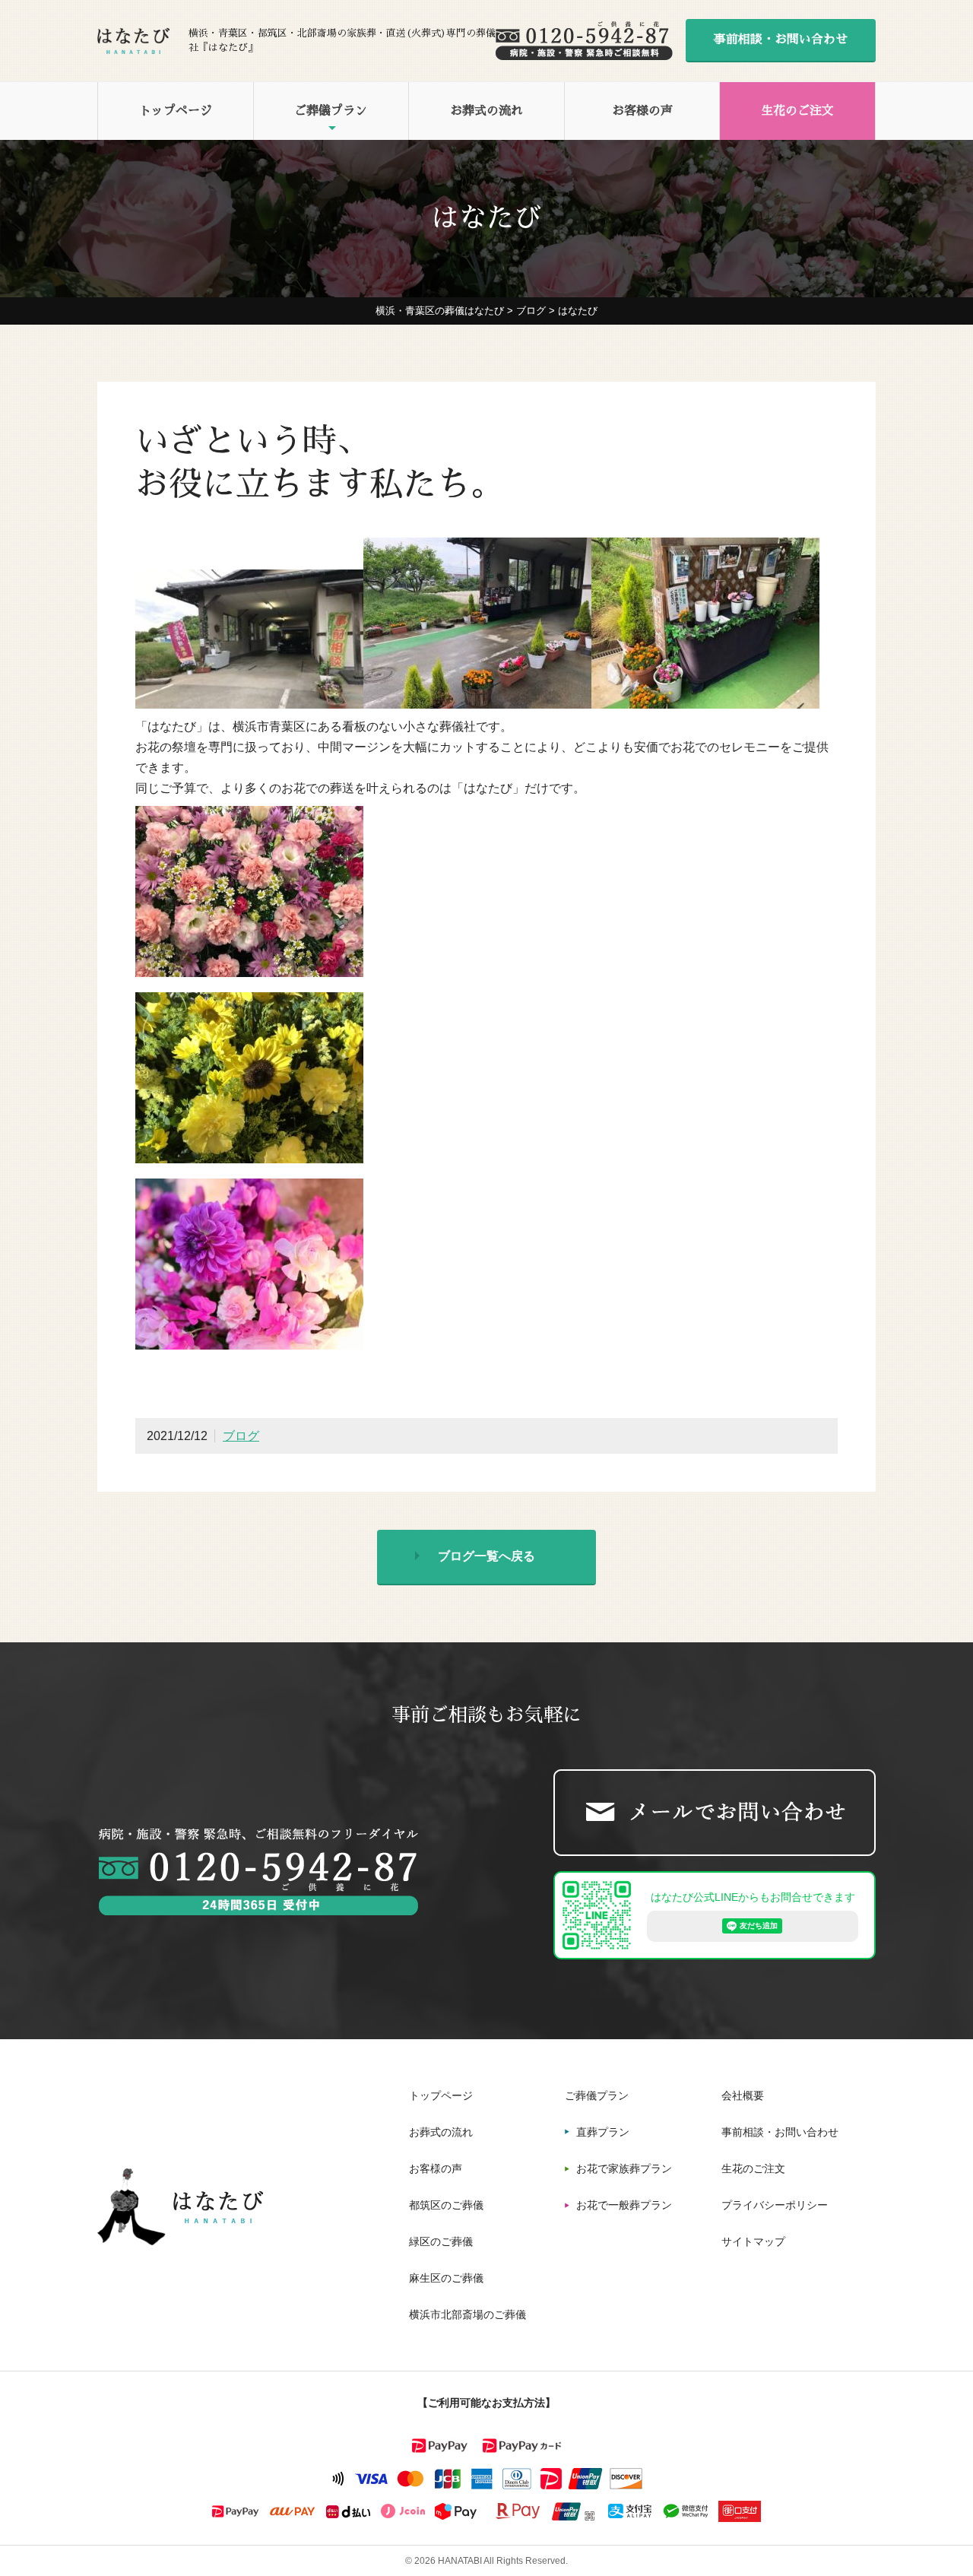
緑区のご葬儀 (441, 2241)
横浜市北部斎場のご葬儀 (467, 2314)
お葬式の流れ (486, 111)
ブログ (241, 1436)
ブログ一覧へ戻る (486, 1556)
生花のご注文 (797, 111)
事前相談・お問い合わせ (781, 40)
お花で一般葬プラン (624, 2205)
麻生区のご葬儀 (446, 2278)
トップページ (176, 111)
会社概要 (743, 2095)
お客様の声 (642, 111)
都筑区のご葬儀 (446, 2205)
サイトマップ (753, 2241)
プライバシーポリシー (775, 2205)
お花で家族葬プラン (624, 2168)
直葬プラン (603, 2132)
